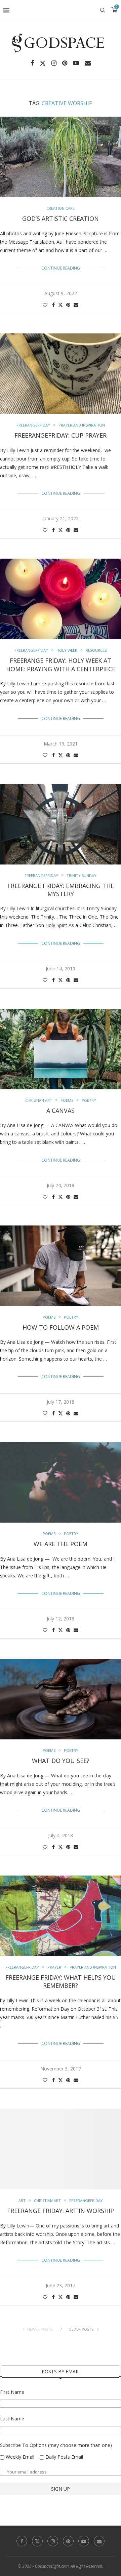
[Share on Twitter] (61, 305)
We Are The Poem (61, 1544)
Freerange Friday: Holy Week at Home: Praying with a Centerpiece (61, 665)
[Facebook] (32, 63)
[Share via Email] (76, 305)
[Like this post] (45, 305)
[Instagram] (54, 63)
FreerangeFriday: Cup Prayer (61, 435)
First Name (12, 2392)
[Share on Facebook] (53, 305)
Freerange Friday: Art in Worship (61, 2211)
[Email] (88, 63)
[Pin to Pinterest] (68, 305)
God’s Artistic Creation (61, 218)
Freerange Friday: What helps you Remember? (61, 1981)
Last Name (12, 2419)
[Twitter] (43, 63)
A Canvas (61, 1111)
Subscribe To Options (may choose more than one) (56, 2445)
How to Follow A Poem (61, 1327)
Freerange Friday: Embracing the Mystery (61, 890)
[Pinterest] (65, 63)
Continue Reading (61, 268)
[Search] (103, 10)
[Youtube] (76, 63)
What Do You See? (61, 1761)
